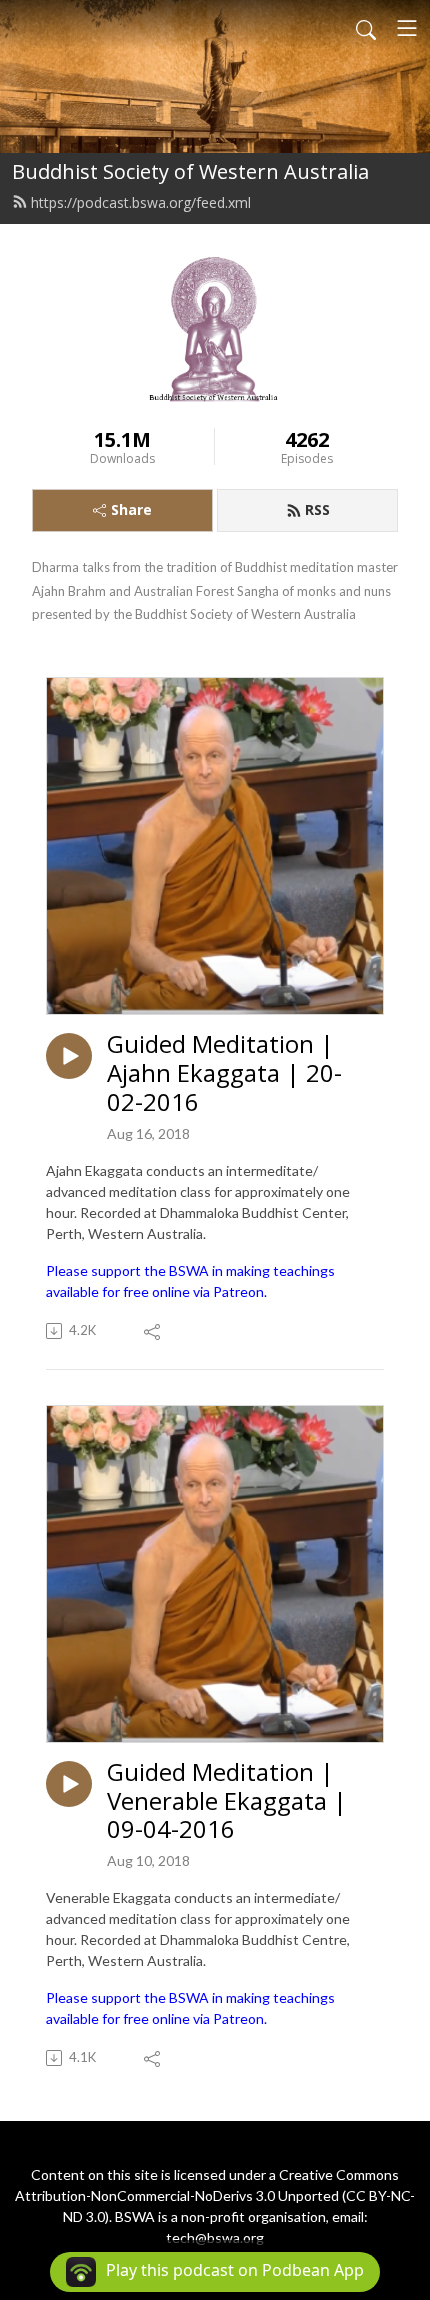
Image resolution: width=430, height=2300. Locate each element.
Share (131, 509)
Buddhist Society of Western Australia (190, 171)
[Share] (153, 1331)
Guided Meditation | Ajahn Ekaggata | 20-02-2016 (224, 1073)
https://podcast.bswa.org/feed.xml (141, 202)
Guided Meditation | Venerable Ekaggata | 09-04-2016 (227, 1801)
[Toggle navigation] (407, 28)
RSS (317, 509)
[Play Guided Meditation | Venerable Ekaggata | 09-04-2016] (69, 1784)
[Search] (366, 28)
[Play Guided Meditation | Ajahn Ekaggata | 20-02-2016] (69, 1056)
